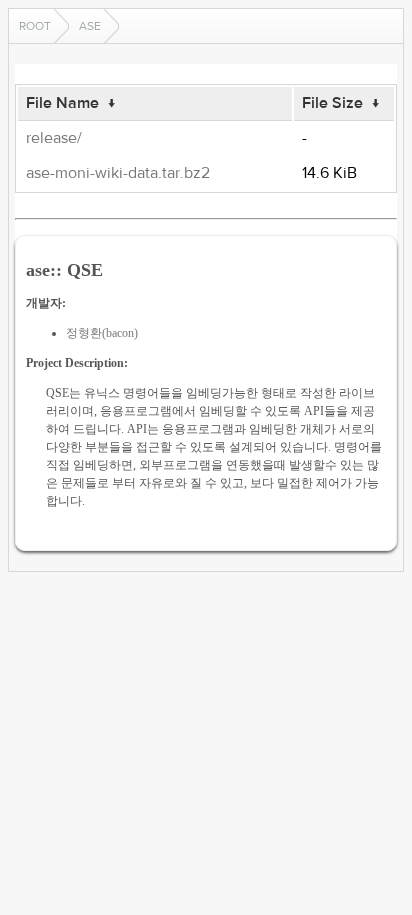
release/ (54, 138)
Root (35, 26)
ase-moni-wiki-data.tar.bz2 (118, 173)
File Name (62, 103)
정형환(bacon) (102, 333)
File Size (332, 103)
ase (90, 26)
